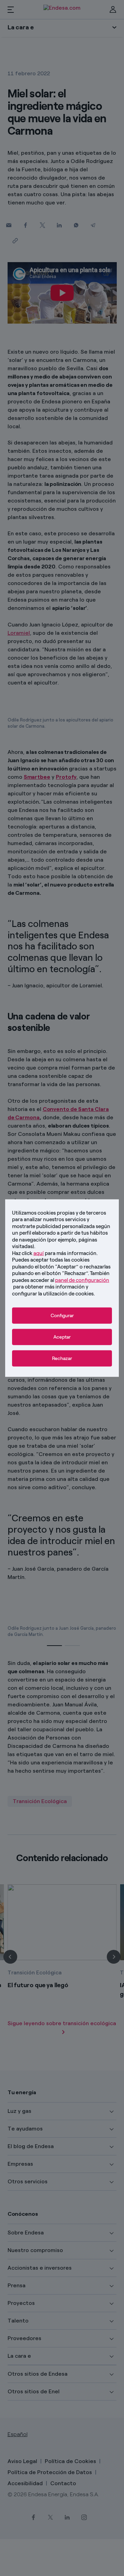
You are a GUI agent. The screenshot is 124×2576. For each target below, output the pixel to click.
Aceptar (62, 1337)
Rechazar (62, 1358)
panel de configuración (82, 1280)
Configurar (62, 1316)
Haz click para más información (54, 1253)
